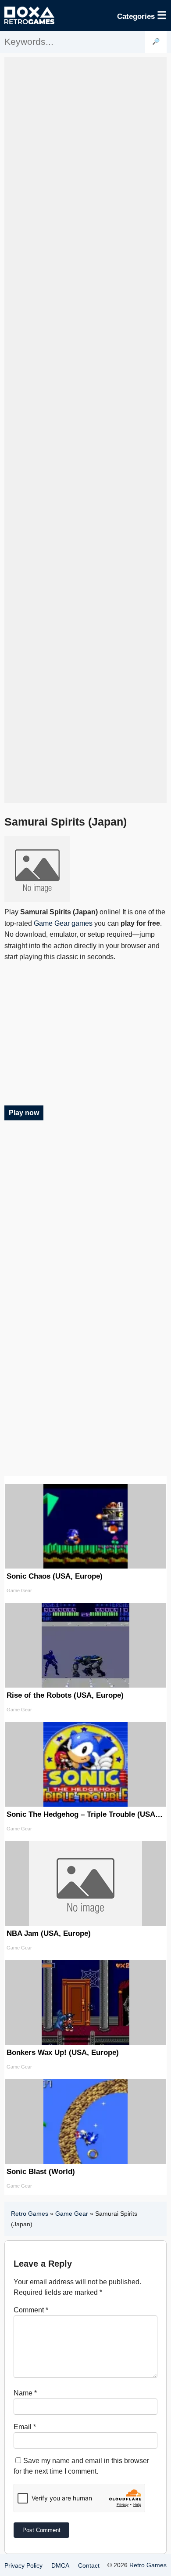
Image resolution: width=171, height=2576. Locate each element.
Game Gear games (63, 923)
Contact (89, 2565)
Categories (142, 15)
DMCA (60, 2565)
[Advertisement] (85, 430)
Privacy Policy (23, 2565)
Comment (31, 2310)
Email (25, 2427)
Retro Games (30, 2214)
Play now (24, 1113)
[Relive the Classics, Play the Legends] (29, 15)
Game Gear (72, 2214)
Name (25, 2393)
